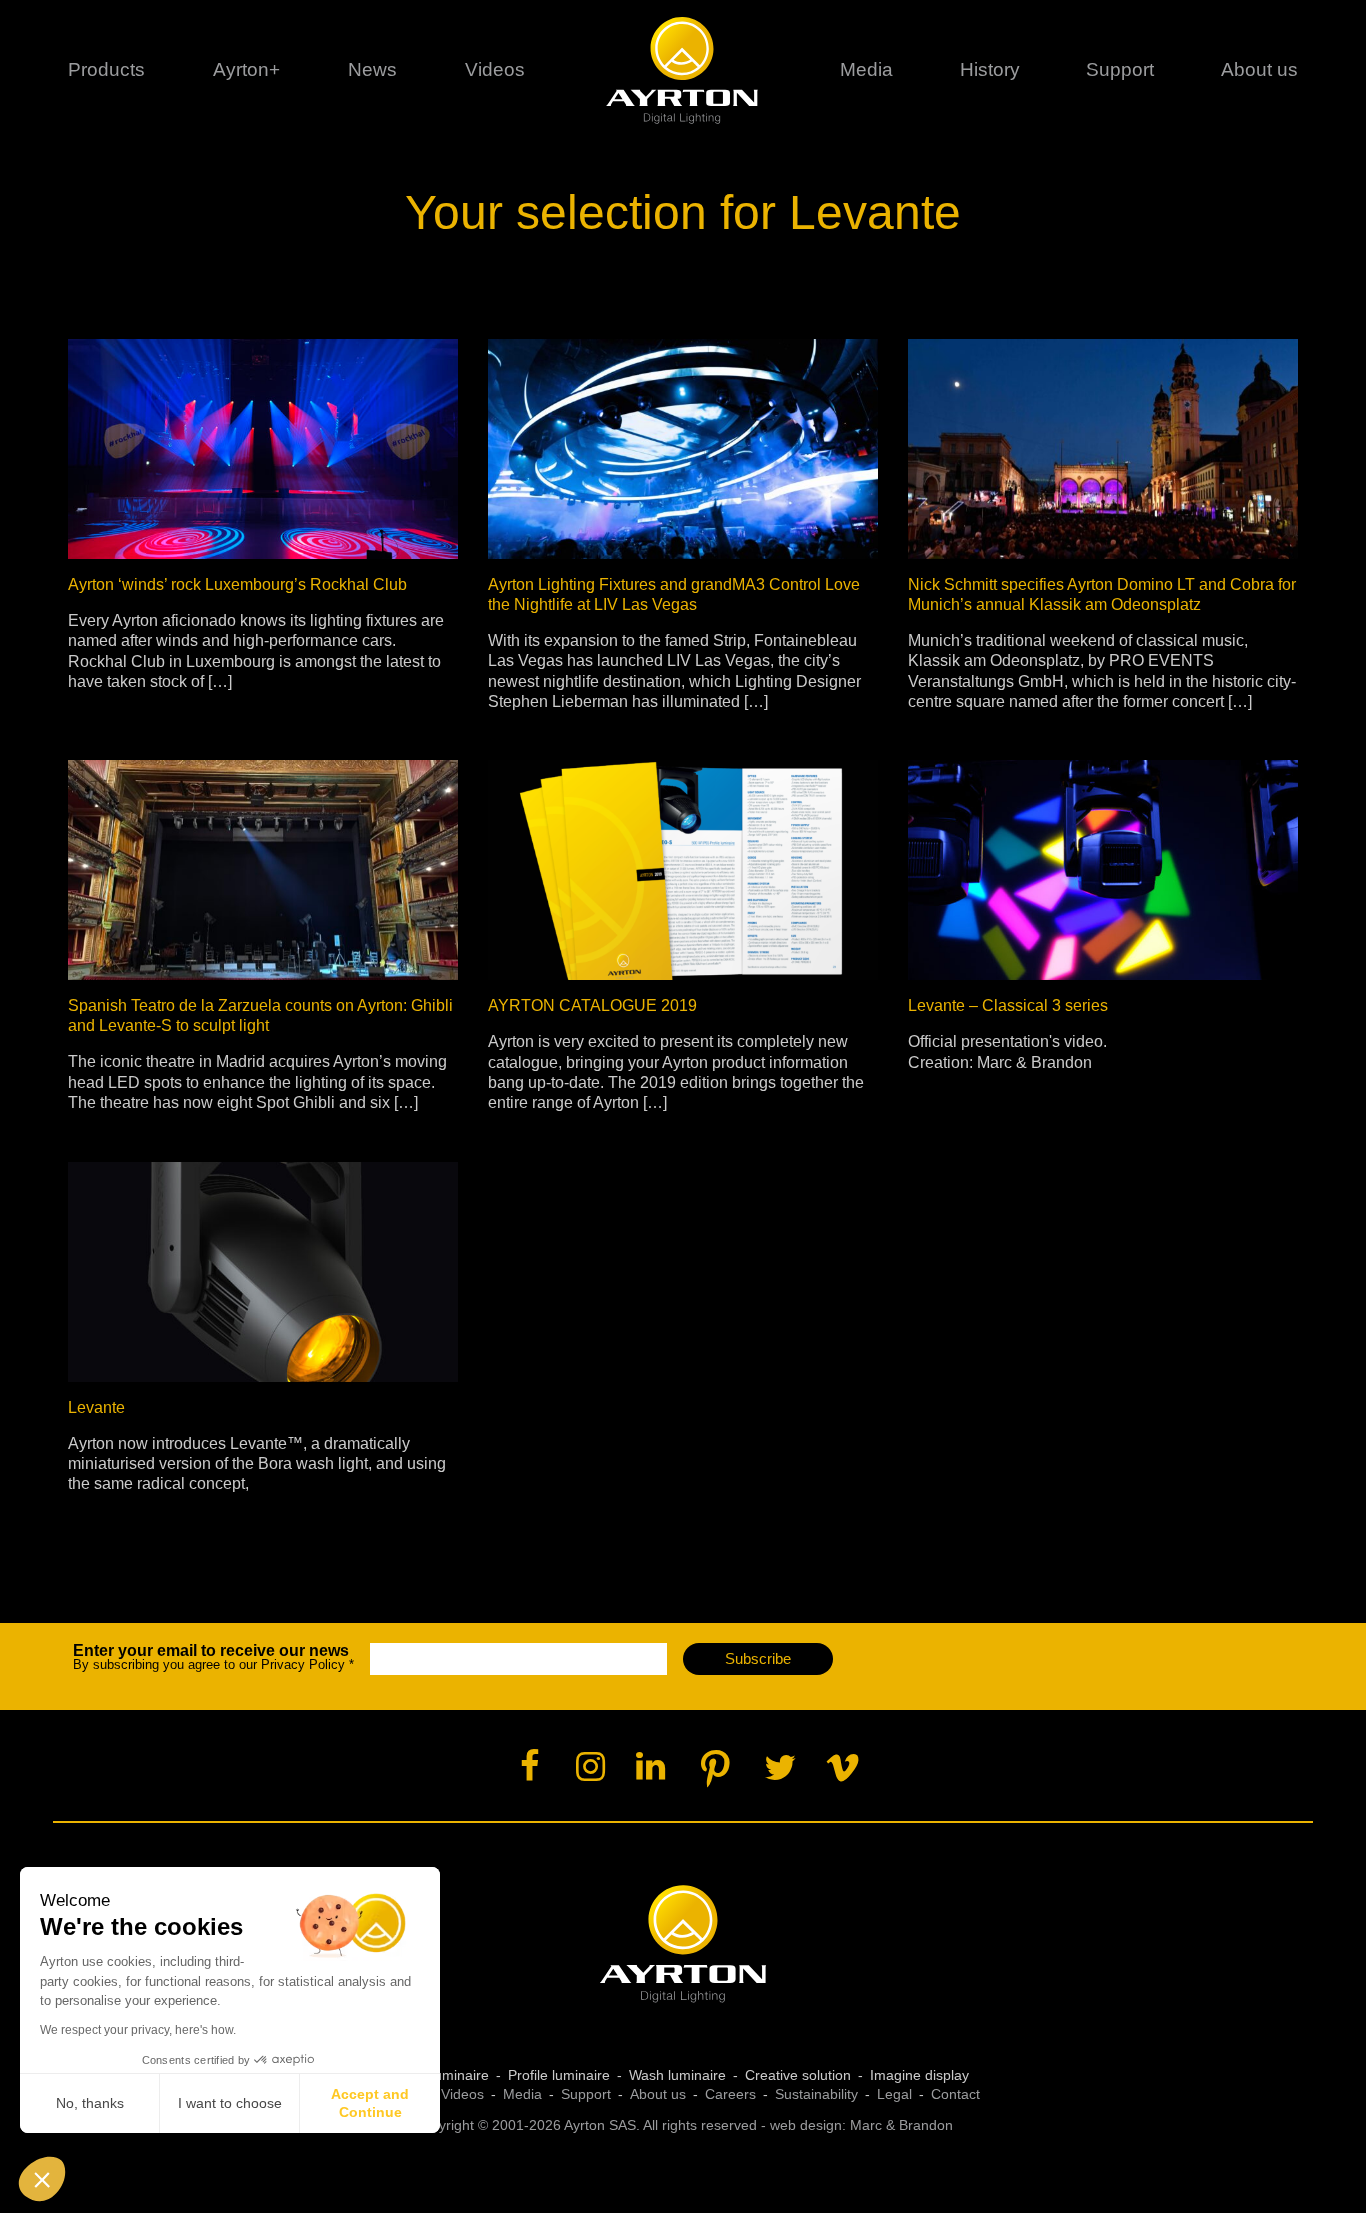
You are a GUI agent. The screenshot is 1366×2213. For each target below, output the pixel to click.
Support (1120, 69)
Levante (96, 1407)
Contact (955, 2094)
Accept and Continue (370, 2103)
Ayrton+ (246, 69)
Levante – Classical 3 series (1008, 1005)
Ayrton (683, 70)
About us (658, 2094)
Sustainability (816, 2094)
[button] (42, 2179)
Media (866, 69)
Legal (894, 2094)
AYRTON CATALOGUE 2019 (592, 1005)
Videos (495, 69)
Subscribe (758, 1658)
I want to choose (230, 2103)
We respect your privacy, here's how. (138, 2030)
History (990, 69)
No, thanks (90, 2103)
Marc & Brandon (901, 2125)
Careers (730, 2094)
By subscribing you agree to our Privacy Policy (213, 1657)
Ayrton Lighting (683, 1944)
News (372, 69)
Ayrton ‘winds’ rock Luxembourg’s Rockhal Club (237, 584)
